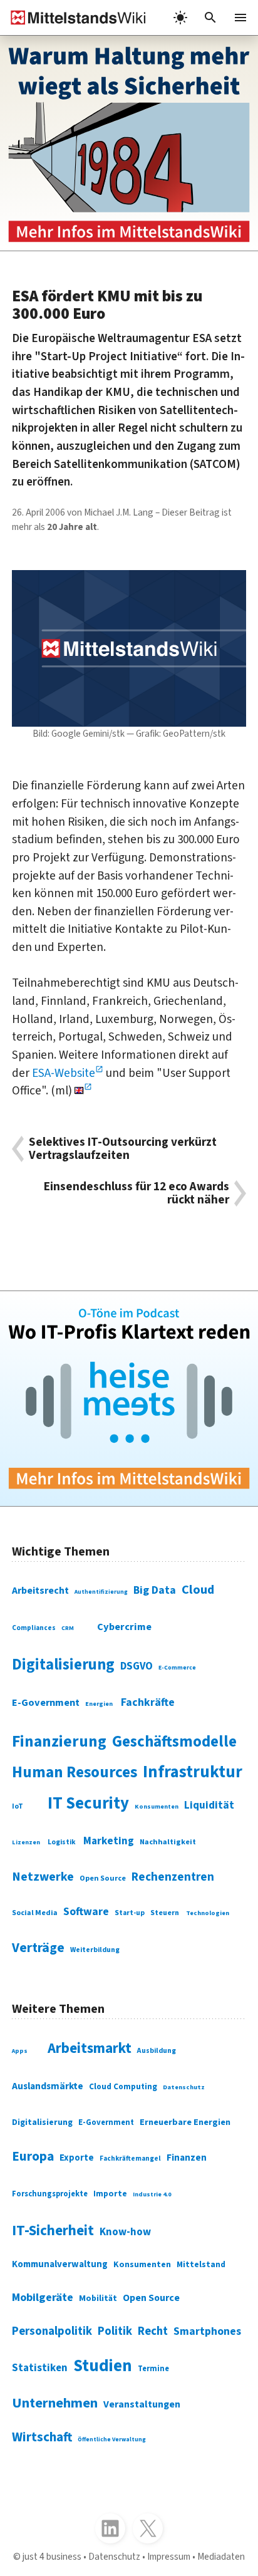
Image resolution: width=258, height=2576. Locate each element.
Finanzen (187, 2158)
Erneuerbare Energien (185, 2122)
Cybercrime (124, 1627)
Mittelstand (201, 2264)
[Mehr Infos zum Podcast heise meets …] (129, 1399)
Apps (20, 2051)
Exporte (77, 2158)
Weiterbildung (95, 1950)
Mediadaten (221, 2557)
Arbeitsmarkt (90, 2048)
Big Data (155, 1590)
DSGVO (137, 1666)
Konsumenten (157, 1806)
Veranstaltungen (142, 2404)
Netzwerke (43, 1877)
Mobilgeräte (43, 2297)
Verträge (38, 1948)
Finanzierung (59, 1742)
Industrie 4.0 (152, 2194)
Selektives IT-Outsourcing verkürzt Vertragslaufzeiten (123, 1149)
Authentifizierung (101, 1592)
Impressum (169, 2557)
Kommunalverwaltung (60, 2264)
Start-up (130, 1913)
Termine (153, 2369)
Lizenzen (26, 1842)
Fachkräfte (148, 1702)
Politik (115, 2331)
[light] (180, 18)
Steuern (165, 1913)
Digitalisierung (63, 1665)
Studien (103, 2366)
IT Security (88, 1804)
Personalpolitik (52, 2331)
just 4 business (52, 2557)
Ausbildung (157, 2051)
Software (86, 1912)
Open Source (103, 1878)
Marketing (109, 1841)
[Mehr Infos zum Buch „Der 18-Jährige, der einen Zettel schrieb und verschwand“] (129, 143)
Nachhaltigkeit (168, 1842)
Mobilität (98, 2298)
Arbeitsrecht (40, 1591)
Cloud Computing (123, 2086)
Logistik (62, 1842)
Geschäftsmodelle (174, 1742)
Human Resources (75, 1772)
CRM (68, 1628)
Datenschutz (184, 2087)
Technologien (208, 1913)
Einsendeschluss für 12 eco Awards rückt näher (137, 1193)
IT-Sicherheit (53, 2231)
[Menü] (240, 18)
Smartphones (207, 2331)
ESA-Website (64, 1073)
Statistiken (40, 2368)
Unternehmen (55, 2403)
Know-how (125, 2232)
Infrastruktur (193, 1772)
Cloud (198, 1590)
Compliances (34, 1628)
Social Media (35, 1913)
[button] (210, 18)
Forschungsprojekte (50, 2194)
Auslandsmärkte (48, 2086)
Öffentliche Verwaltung (112, 2439)
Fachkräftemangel (130, 2158)
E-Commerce (177, 1668)
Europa (33, 2157)
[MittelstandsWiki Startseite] (73, 18)
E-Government (46, 1703)
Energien (99, 1704)
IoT (18, 1806)
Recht (153, 2331)
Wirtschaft (42, 2437)
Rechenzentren (173, 1877)
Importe (110, 2194)
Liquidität (209, 1805)
